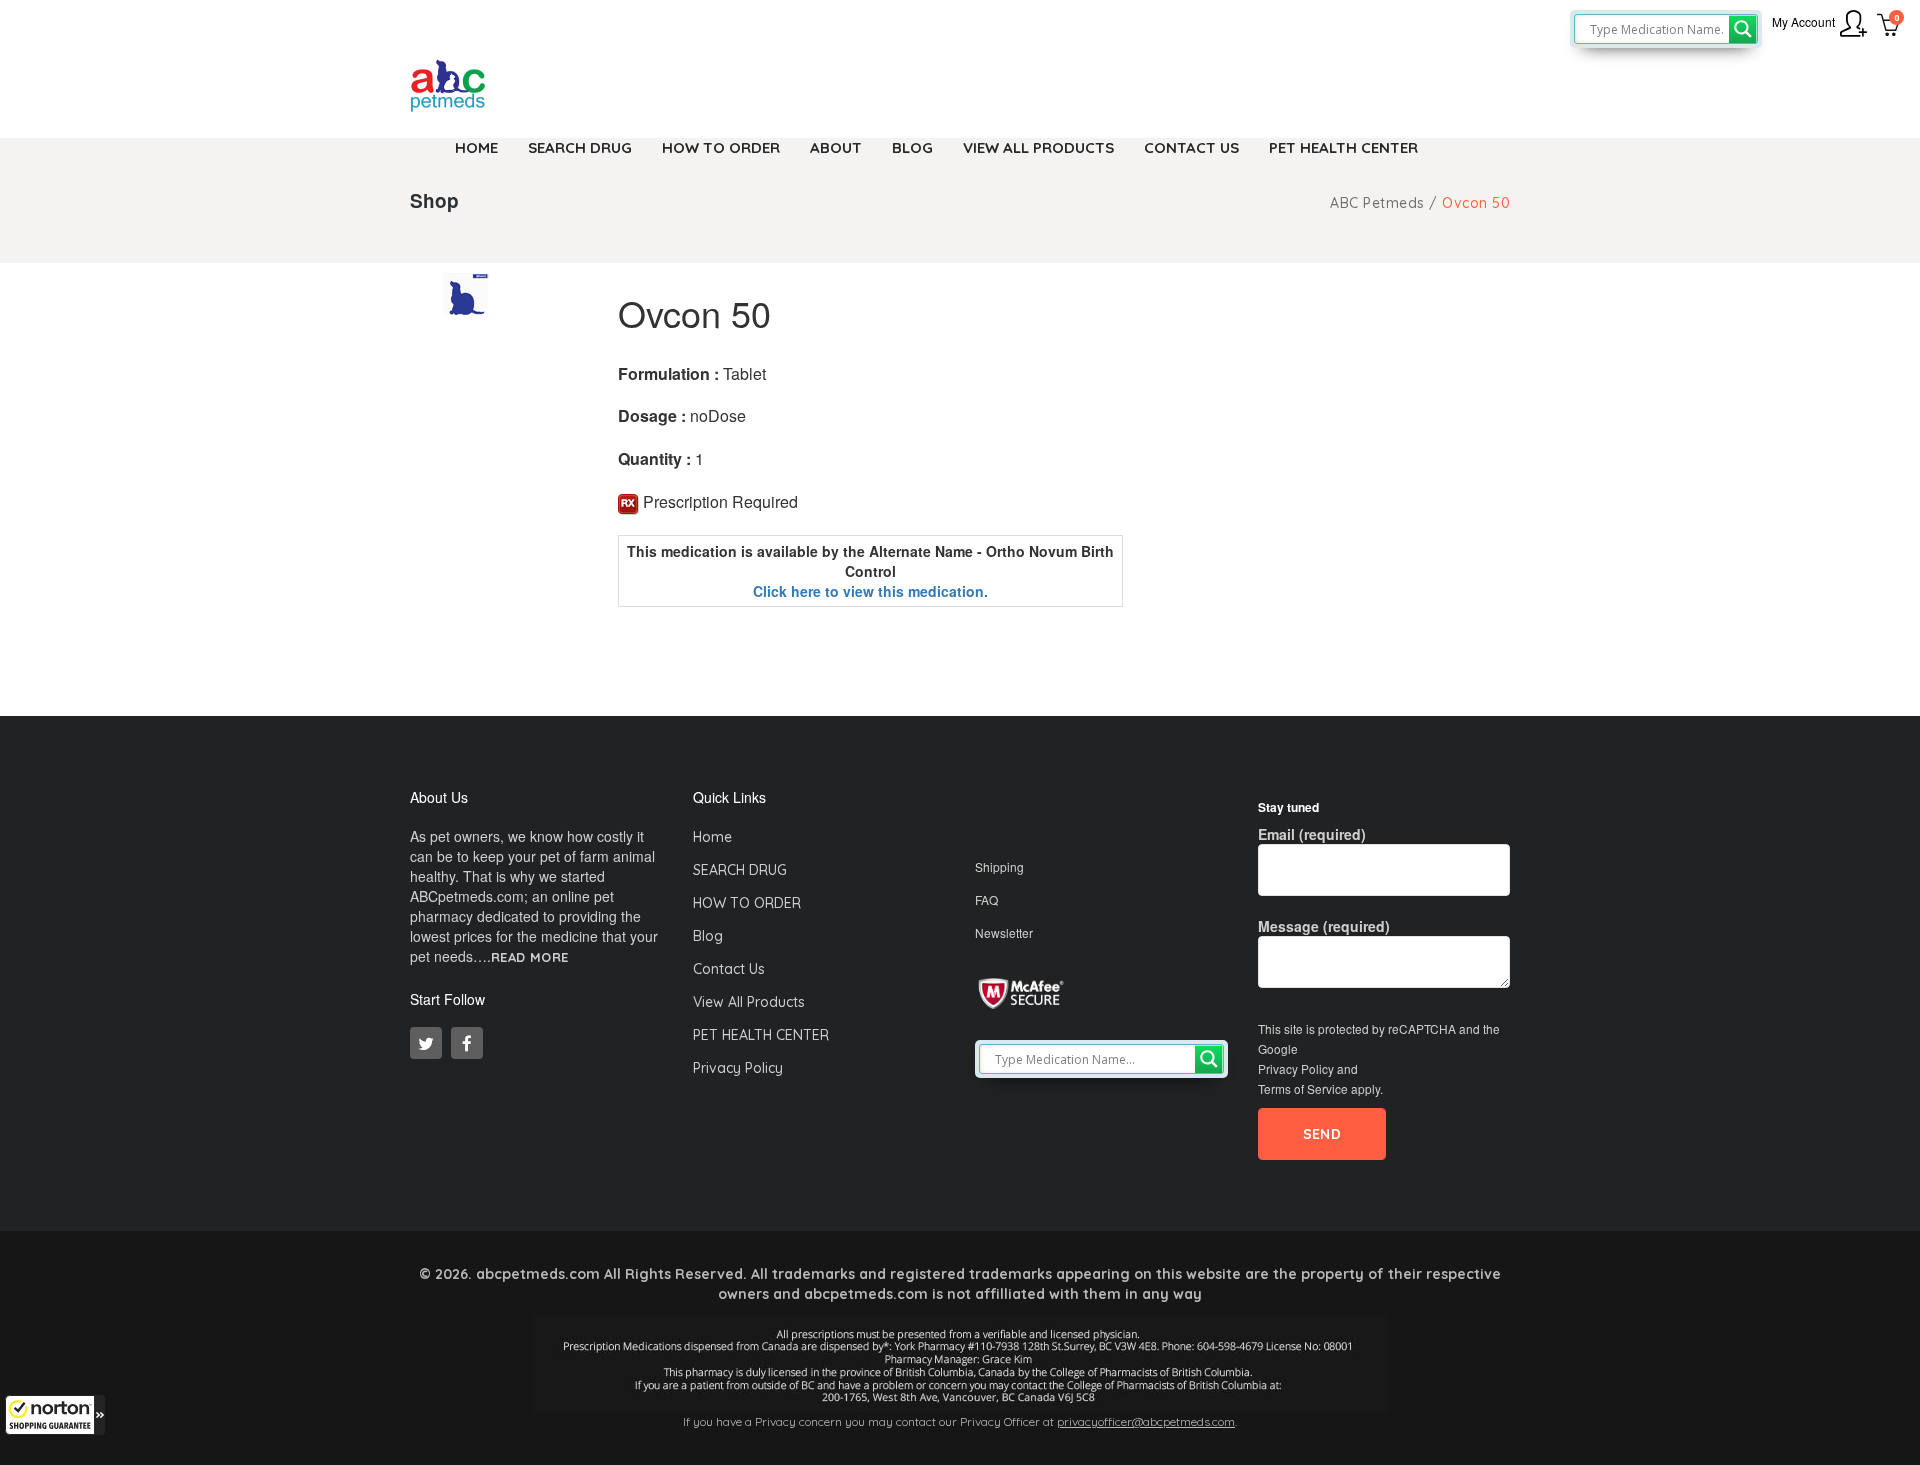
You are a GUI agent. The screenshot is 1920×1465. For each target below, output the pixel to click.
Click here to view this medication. (870, 591)
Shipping (999, 866)
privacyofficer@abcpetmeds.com (1146, 1421)
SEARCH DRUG (740, 870)
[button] (55, 1415)
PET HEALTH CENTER (761, 1035)
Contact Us (729, 969)
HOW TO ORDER (747, 903)
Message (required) (1324, 926)
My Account (1803, 21)
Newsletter (1004, 932)
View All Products (749, 1002)
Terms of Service (1303, 1088)
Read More (530, 957)
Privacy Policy (738, 1068)
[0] (1888, 27)
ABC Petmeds (1377, 203)
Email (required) (1312, 834)
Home (712, 837)
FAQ (986, 899)
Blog (708, 936)
